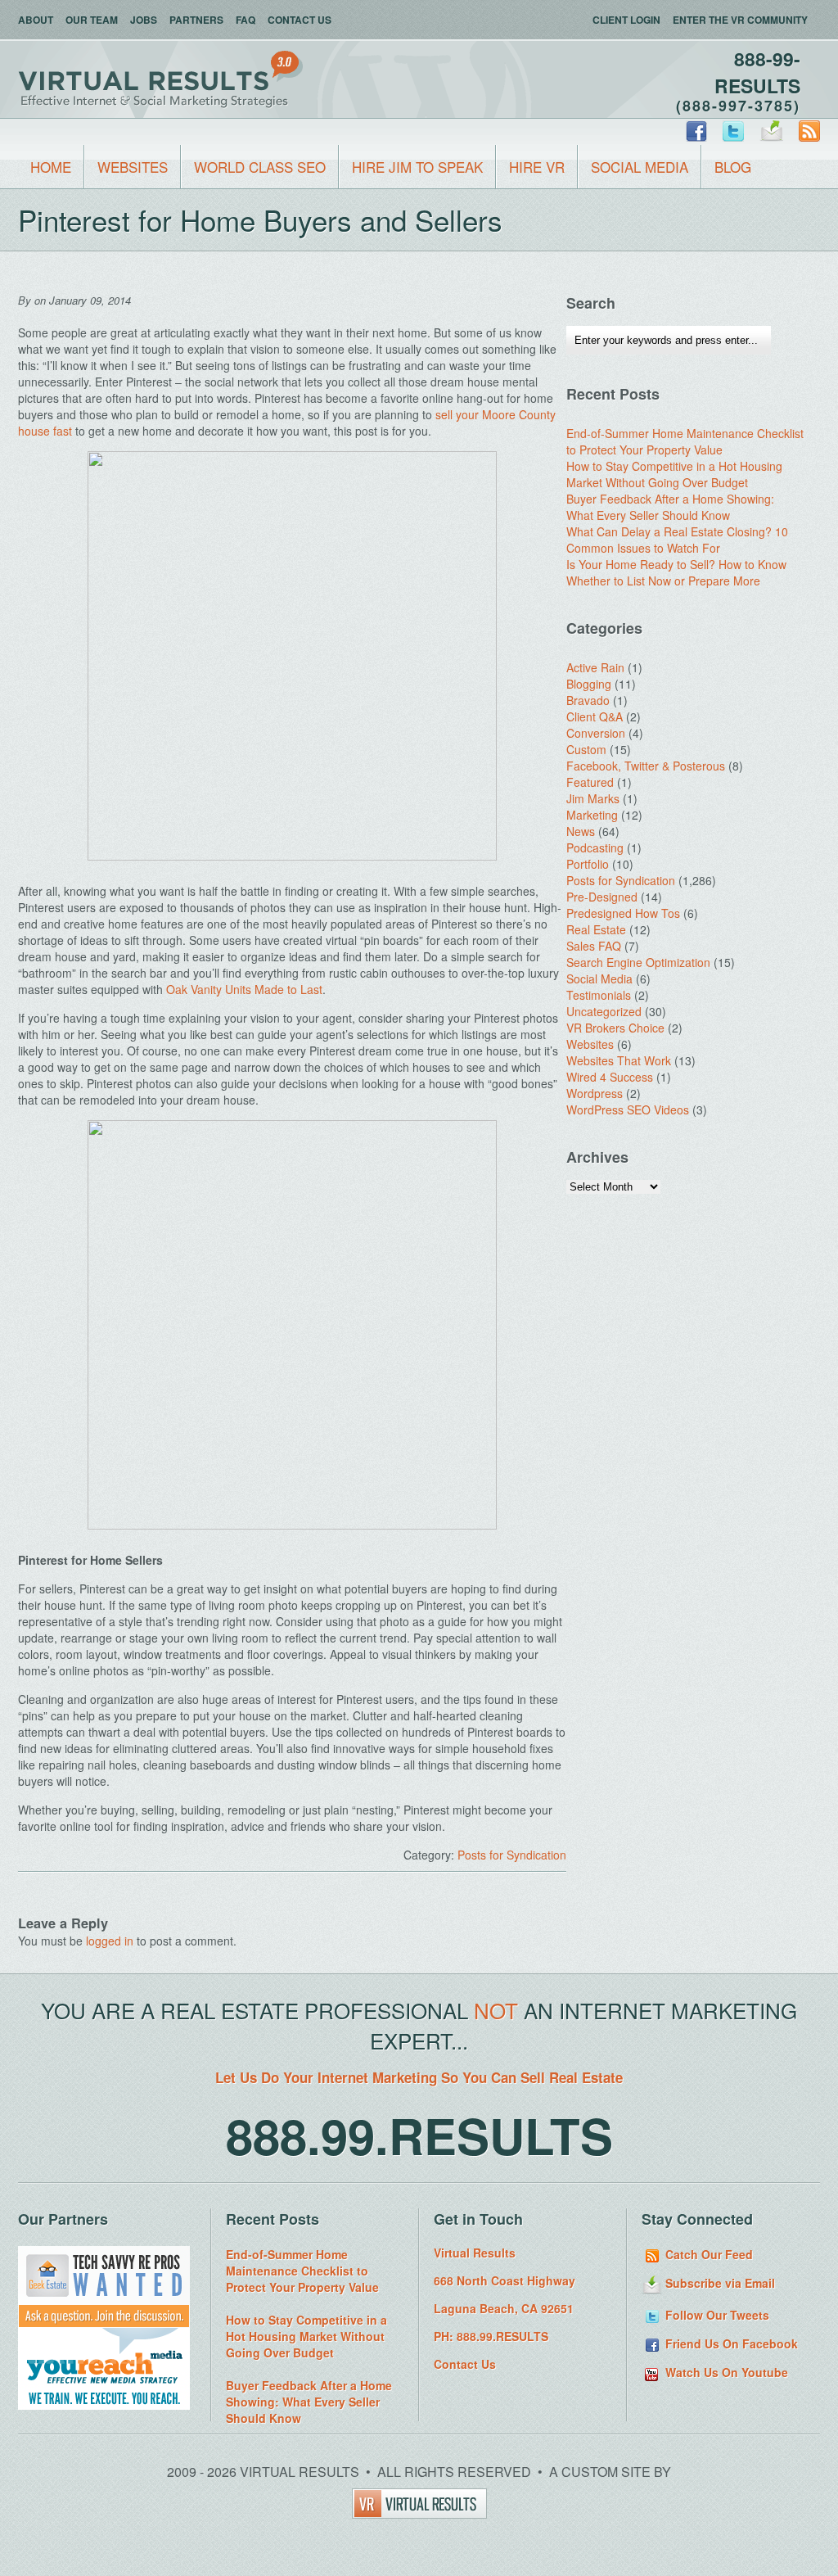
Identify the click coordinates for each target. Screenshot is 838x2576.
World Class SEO (260, 167)
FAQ (246, 20)
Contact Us (300, 20)
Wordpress (595, 1093)
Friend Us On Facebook (730, 2343)
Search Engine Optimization (638, 962)
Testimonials (599, 995)
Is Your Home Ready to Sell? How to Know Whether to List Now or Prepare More (676, 572)
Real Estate (596, 929)
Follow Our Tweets (716, 2315)
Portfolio (588, 864)
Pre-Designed (602, 897)
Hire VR (537, 167)
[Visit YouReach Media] (104, 2405)
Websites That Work (619, 1060)
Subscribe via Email (719, 2283)
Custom (586, 749)
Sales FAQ (594, 946)
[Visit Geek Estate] (104, 2323)
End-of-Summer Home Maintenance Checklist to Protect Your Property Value (685, 441)
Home (51, 167)
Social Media (640, 167)
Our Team (92, 20)
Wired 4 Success (610, 1077)
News (581, 831)
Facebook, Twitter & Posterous (646, 766)
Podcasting (595, 847)
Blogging (589, 684)
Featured (590, 782)
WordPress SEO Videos (628, 1109)
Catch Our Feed (707, 2254)
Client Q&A (595, 716)
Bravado (588, 700)
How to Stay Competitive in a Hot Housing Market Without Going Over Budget (674, 474)
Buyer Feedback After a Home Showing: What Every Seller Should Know (670, 507)
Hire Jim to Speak (417, 167)
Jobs (144, 20)
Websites (133, 167)
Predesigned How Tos (623, 913)
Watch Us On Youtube (725, 2372)
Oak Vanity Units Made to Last (244, 989)
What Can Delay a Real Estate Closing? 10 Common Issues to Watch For (677, 540)
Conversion (596, 733)
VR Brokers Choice (615, 1028)
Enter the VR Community (740, 20)
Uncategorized (604, 1011)
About (36, 20)
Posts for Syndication (512, 1855)
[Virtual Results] (419, 2513)
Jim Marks (593, 798)
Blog (733, 167)
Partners (196, 20)
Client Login (626, 20)
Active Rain (595, 667)
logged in (110, 1941)
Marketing (592, 815)
